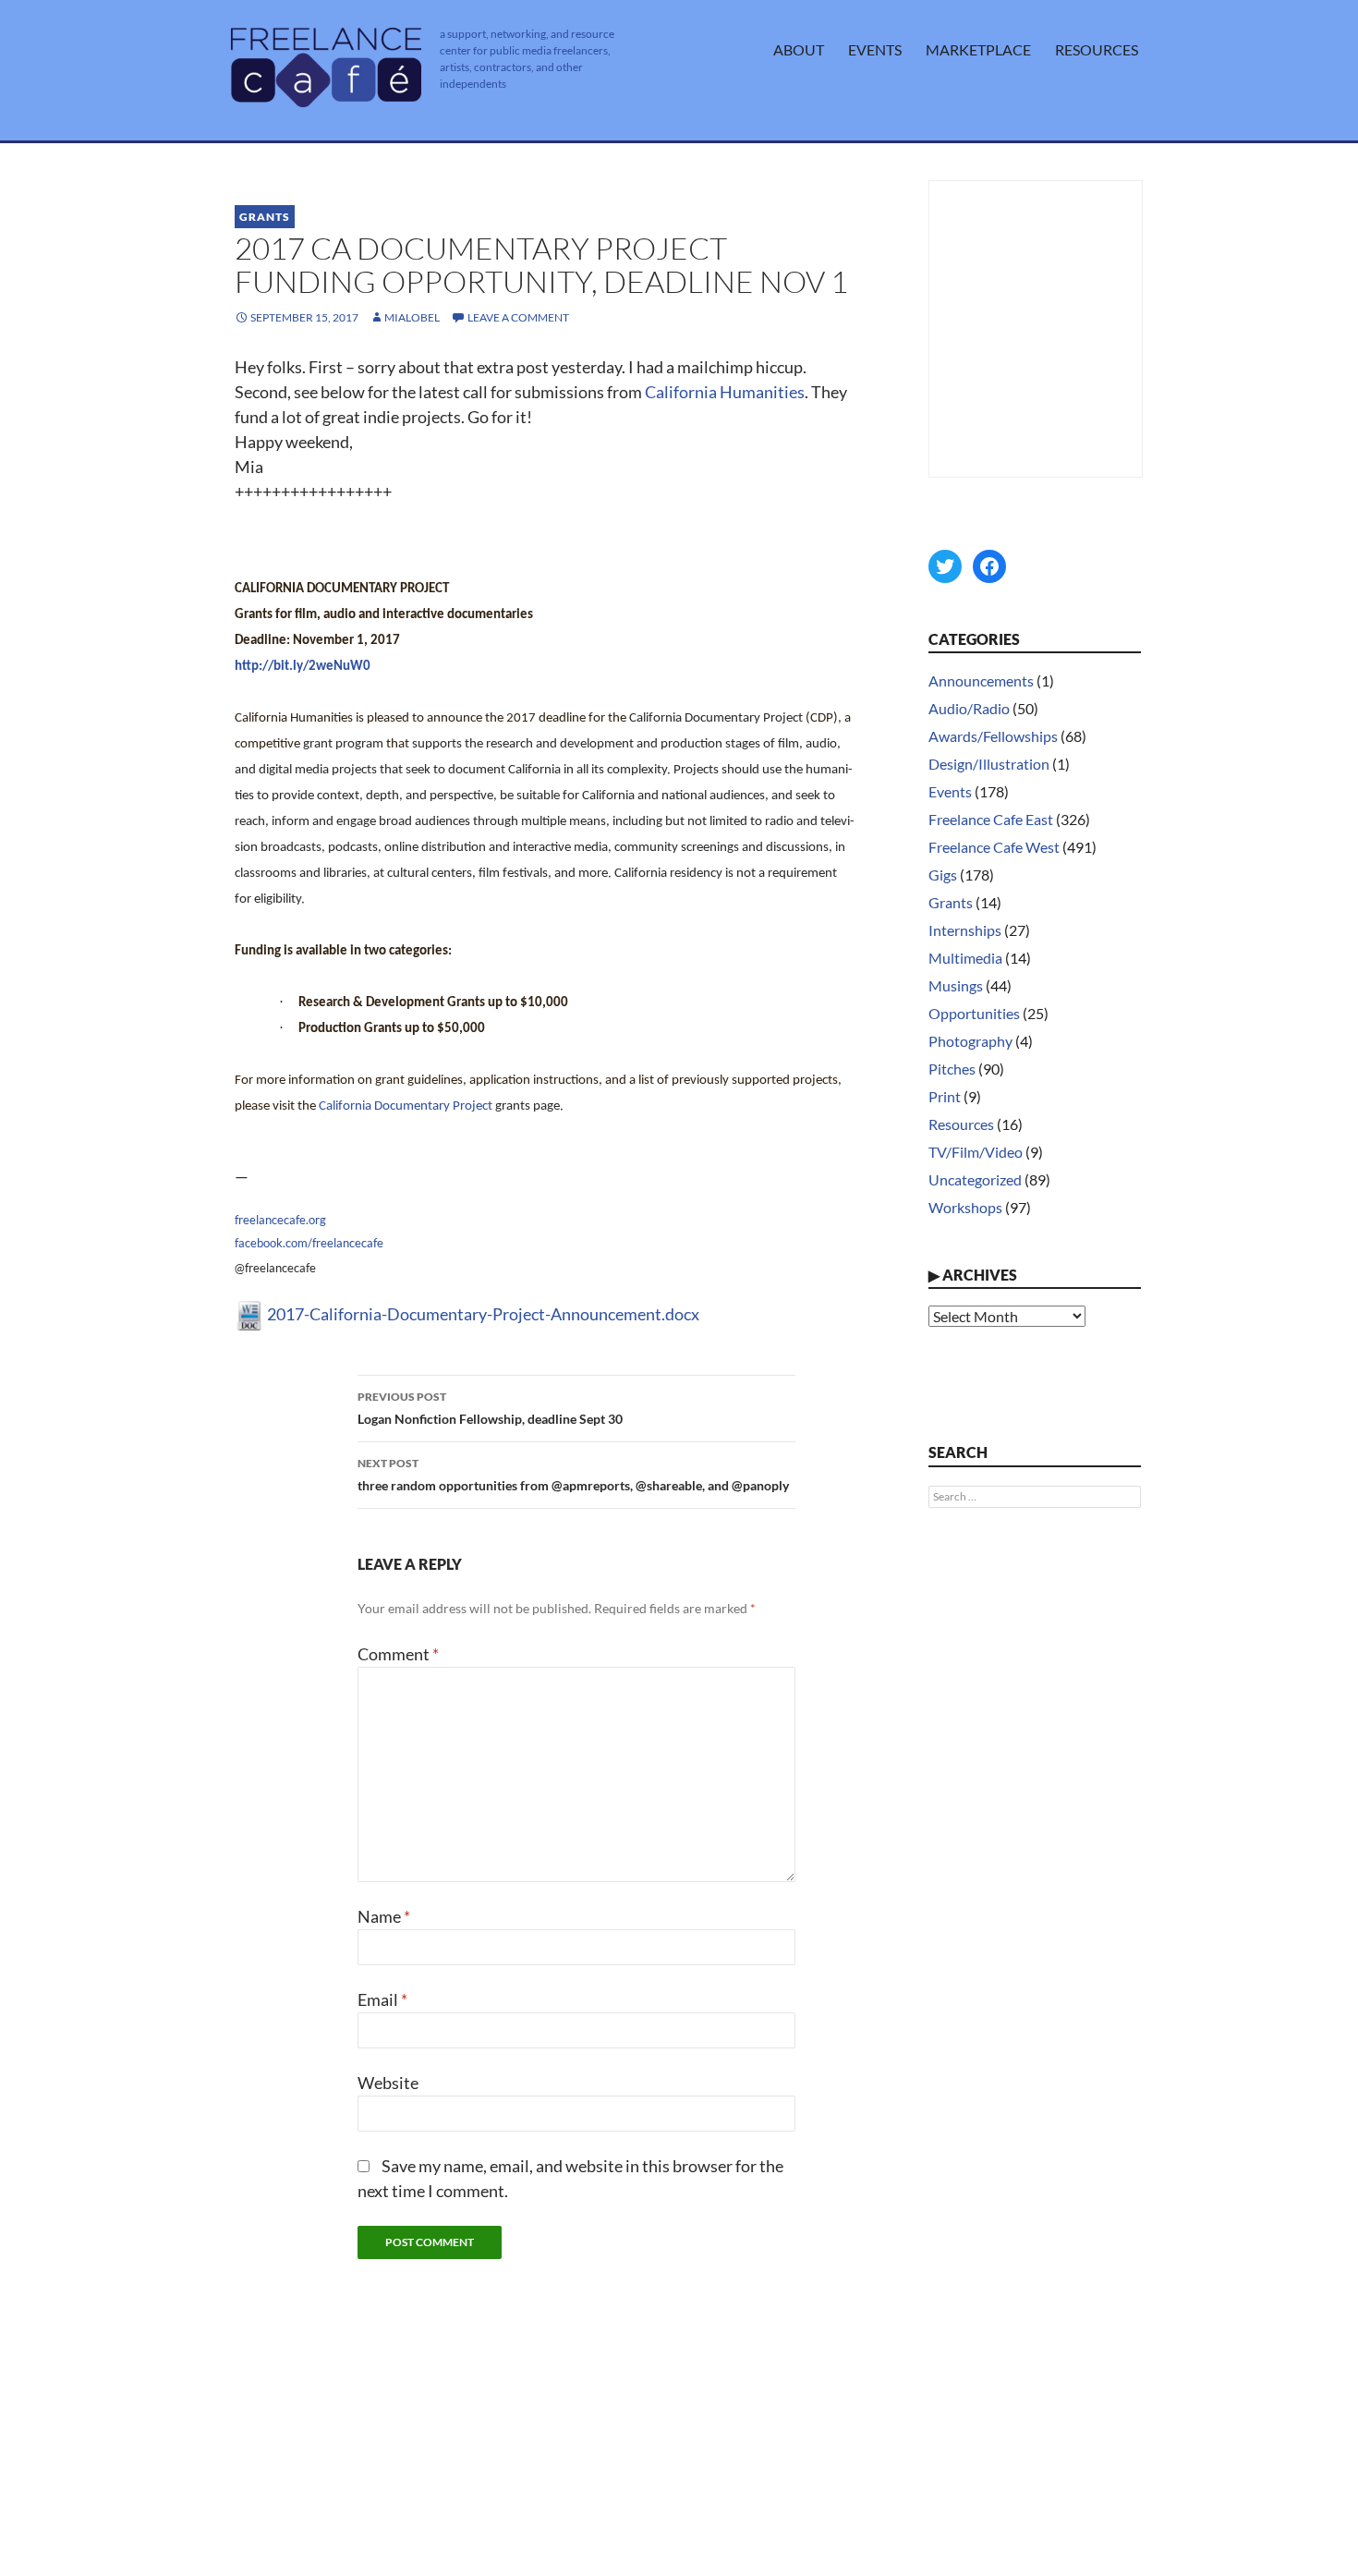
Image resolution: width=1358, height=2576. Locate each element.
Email (382, 1999)
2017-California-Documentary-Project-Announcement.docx (482, 1314)
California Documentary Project (406, 1106)
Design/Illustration (989, 764)
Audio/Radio (969, 708)
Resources (1097, 49)
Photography (970, 1041)
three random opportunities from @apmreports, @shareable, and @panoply (573, 1475)
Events (875, 49)
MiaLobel (412, 317)
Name (384, 1916)
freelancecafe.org (280, 1220)
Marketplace (978, 49)
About (799, 49)
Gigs (943, 875)
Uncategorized (975, 1179)
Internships (965, 930)
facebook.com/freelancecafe (309, 1243)
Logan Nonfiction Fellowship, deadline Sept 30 (490, 1408)
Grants (265, 217)
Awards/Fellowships (993, 736)
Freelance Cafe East (991, 819)
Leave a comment (518, 317)
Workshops (965, 1207)
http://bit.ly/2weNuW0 (303, 667)
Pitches (952, 1069)
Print (945, 1096)
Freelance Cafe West (994, 847)
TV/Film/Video (976, 1152)
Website (388, 2083)
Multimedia (965, 958)
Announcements (981, 680)
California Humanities (725, 392)
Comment (398, 1654)
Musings (956, 985)
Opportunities (974, 1013)
